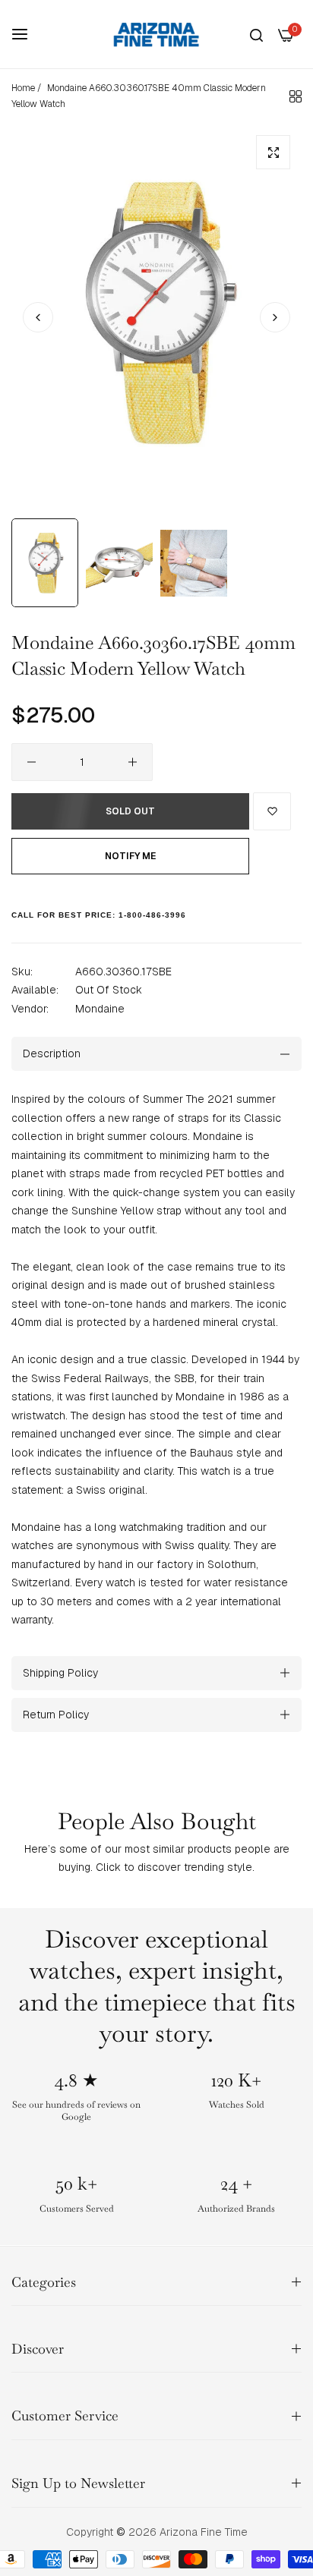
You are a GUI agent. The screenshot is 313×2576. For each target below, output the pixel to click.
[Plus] (133, 762)
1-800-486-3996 (152, 915)
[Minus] (32, 762)
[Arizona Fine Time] (156, 34)
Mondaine (100, 1009)
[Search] (256, 35)
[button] (275, 317)
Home (23, 88)
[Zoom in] (273, 152)
